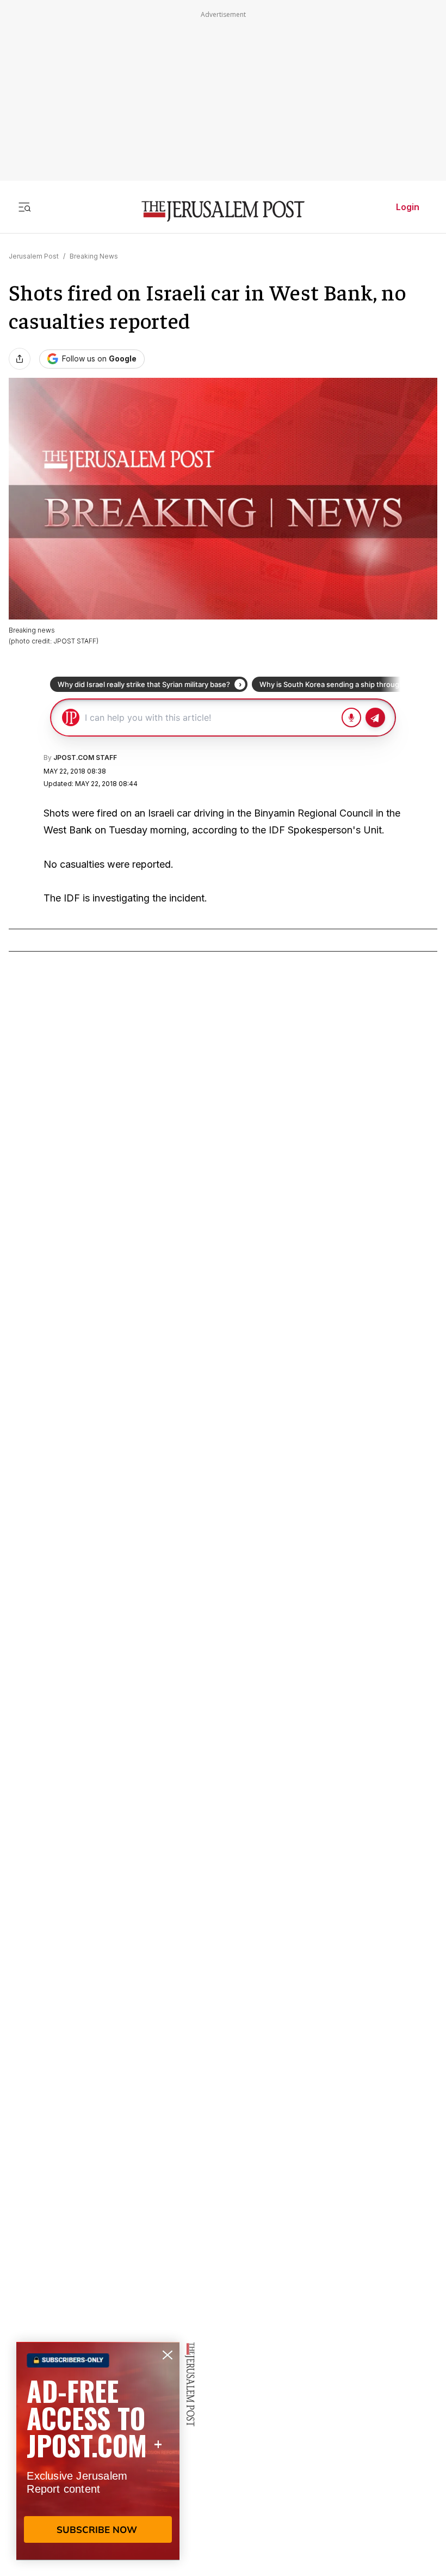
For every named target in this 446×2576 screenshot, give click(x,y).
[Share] (20, 359)
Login (408, 207)
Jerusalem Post (34, 256)
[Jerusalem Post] (223, 211)
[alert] (98, 2451)
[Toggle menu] (24, 207)
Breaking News (94, 256)
